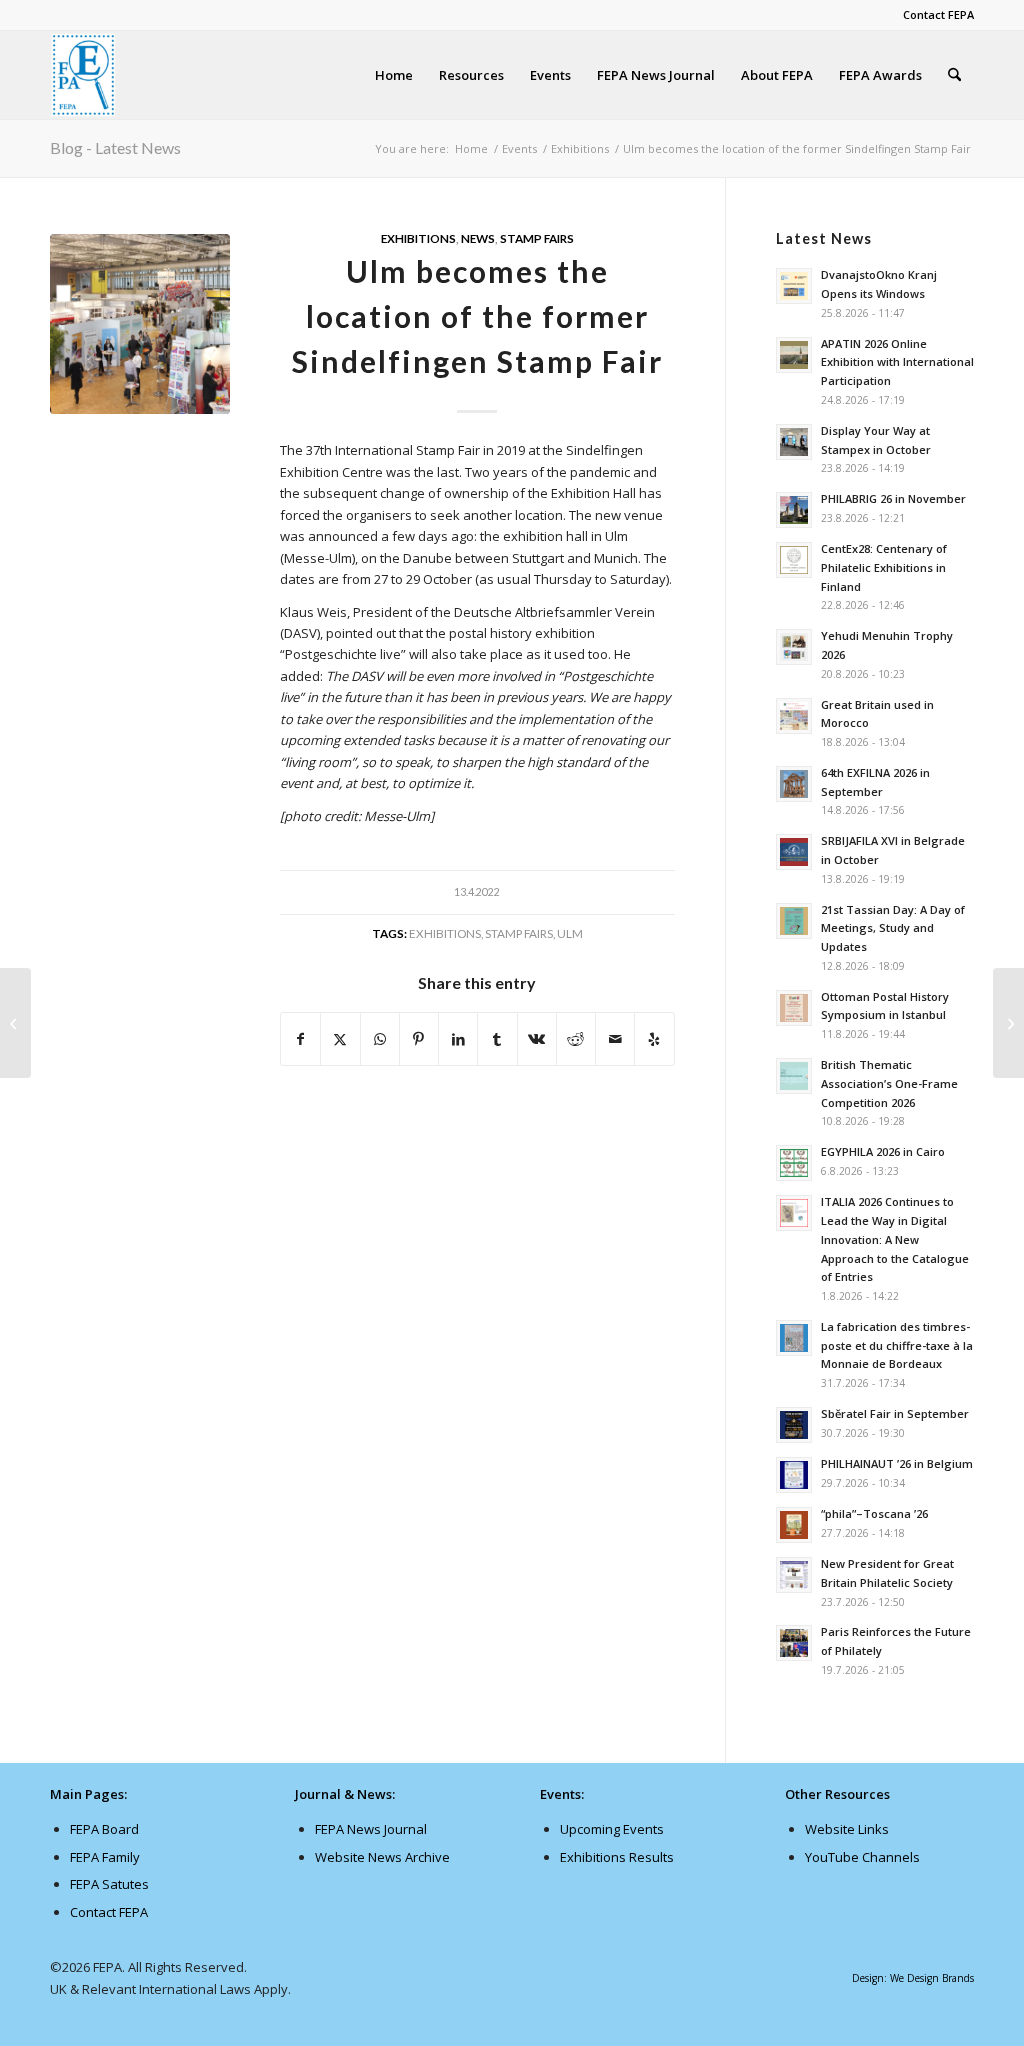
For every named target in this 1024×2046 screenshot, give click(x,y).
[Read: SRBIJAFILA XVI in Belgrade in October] (794, 852)
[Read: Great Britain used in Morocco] (794, 716)
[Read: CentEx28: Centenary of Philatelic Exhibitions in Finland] (794, 560)
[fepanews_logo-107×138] (84, 75)
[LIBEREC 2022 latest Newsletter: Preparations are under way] (1008, 1023)
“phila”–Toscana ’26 (874, 1513)
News (478, 238)
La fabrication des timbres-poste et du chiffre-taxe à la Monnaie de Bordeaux (897, 1345)
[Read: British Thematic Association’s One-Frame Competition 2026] (794, 1076)
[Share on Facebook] (300, 1039)
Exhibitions (418, 238)
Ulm (570, 933)
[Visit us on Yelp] (654, 1039)
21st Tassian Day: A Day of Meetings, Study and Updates (893, 928)
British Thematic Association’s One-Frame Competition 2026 (889, 1083)
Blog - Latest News (115, 147)
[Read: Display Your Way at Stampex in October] (794, 442)
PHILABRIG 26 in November (893, 498)
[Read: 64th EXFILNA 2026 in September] (794, 784)
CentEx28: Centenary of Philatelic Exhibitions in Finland (884, 567)
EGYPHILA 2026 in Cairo (883, 1151)
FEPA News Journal (371, 1829)
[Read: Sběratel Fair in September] (794, 1425)
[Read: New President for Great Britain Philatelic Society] (794, 1575)
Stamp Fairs (537, 238)
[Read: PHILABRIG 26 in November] (794, 510)
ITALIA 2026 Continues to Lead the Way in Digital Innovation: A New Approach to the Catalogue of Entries (895, 1239)
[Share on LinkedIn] (458, 1039)
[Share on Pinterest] (419, 1039)
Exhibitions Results (617, 1857)
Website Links (847, 1829)
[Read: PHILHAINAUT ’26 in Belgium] (794, 1475)
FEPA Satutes (109, 1884)
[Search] (954, 75)
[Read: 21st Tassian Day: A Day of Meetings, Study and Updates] (794, 921)
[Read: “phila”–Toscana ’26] (794, 1525)
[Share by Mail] (615, 1039)
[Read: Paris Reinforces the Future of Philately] (794, 1643)
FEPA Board (104, 1829)
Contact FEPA (938, 14)
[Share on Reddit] (576, 1039)
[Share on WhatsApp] (380, 1039)
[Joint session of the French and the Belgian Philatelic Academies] (15, 1023)
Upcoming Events (612, 1829)
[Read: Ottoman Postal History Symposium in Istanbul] (794, 1008)
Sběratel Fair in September (895, 1413)
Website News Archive (382, 1857)
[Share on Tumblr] (497, 1039)
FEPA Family (105, 1857)
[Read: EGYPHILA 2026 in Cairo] (794, 1163)
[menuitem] (933, 15)
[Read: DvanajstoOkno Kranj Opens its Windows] (794, 286)
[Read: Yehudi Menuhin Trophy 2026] (794, 647)
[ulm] (140, 324)
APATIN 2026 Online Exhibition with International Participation (897, 362)
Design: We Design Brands (913, 1978)
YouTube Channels (862, 1857)
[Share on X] (340, 1039)
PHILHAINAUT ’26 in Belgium (897, 1463)
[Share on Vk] (537, 1039)
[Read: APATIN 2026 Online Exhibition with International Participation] (794, 355)
